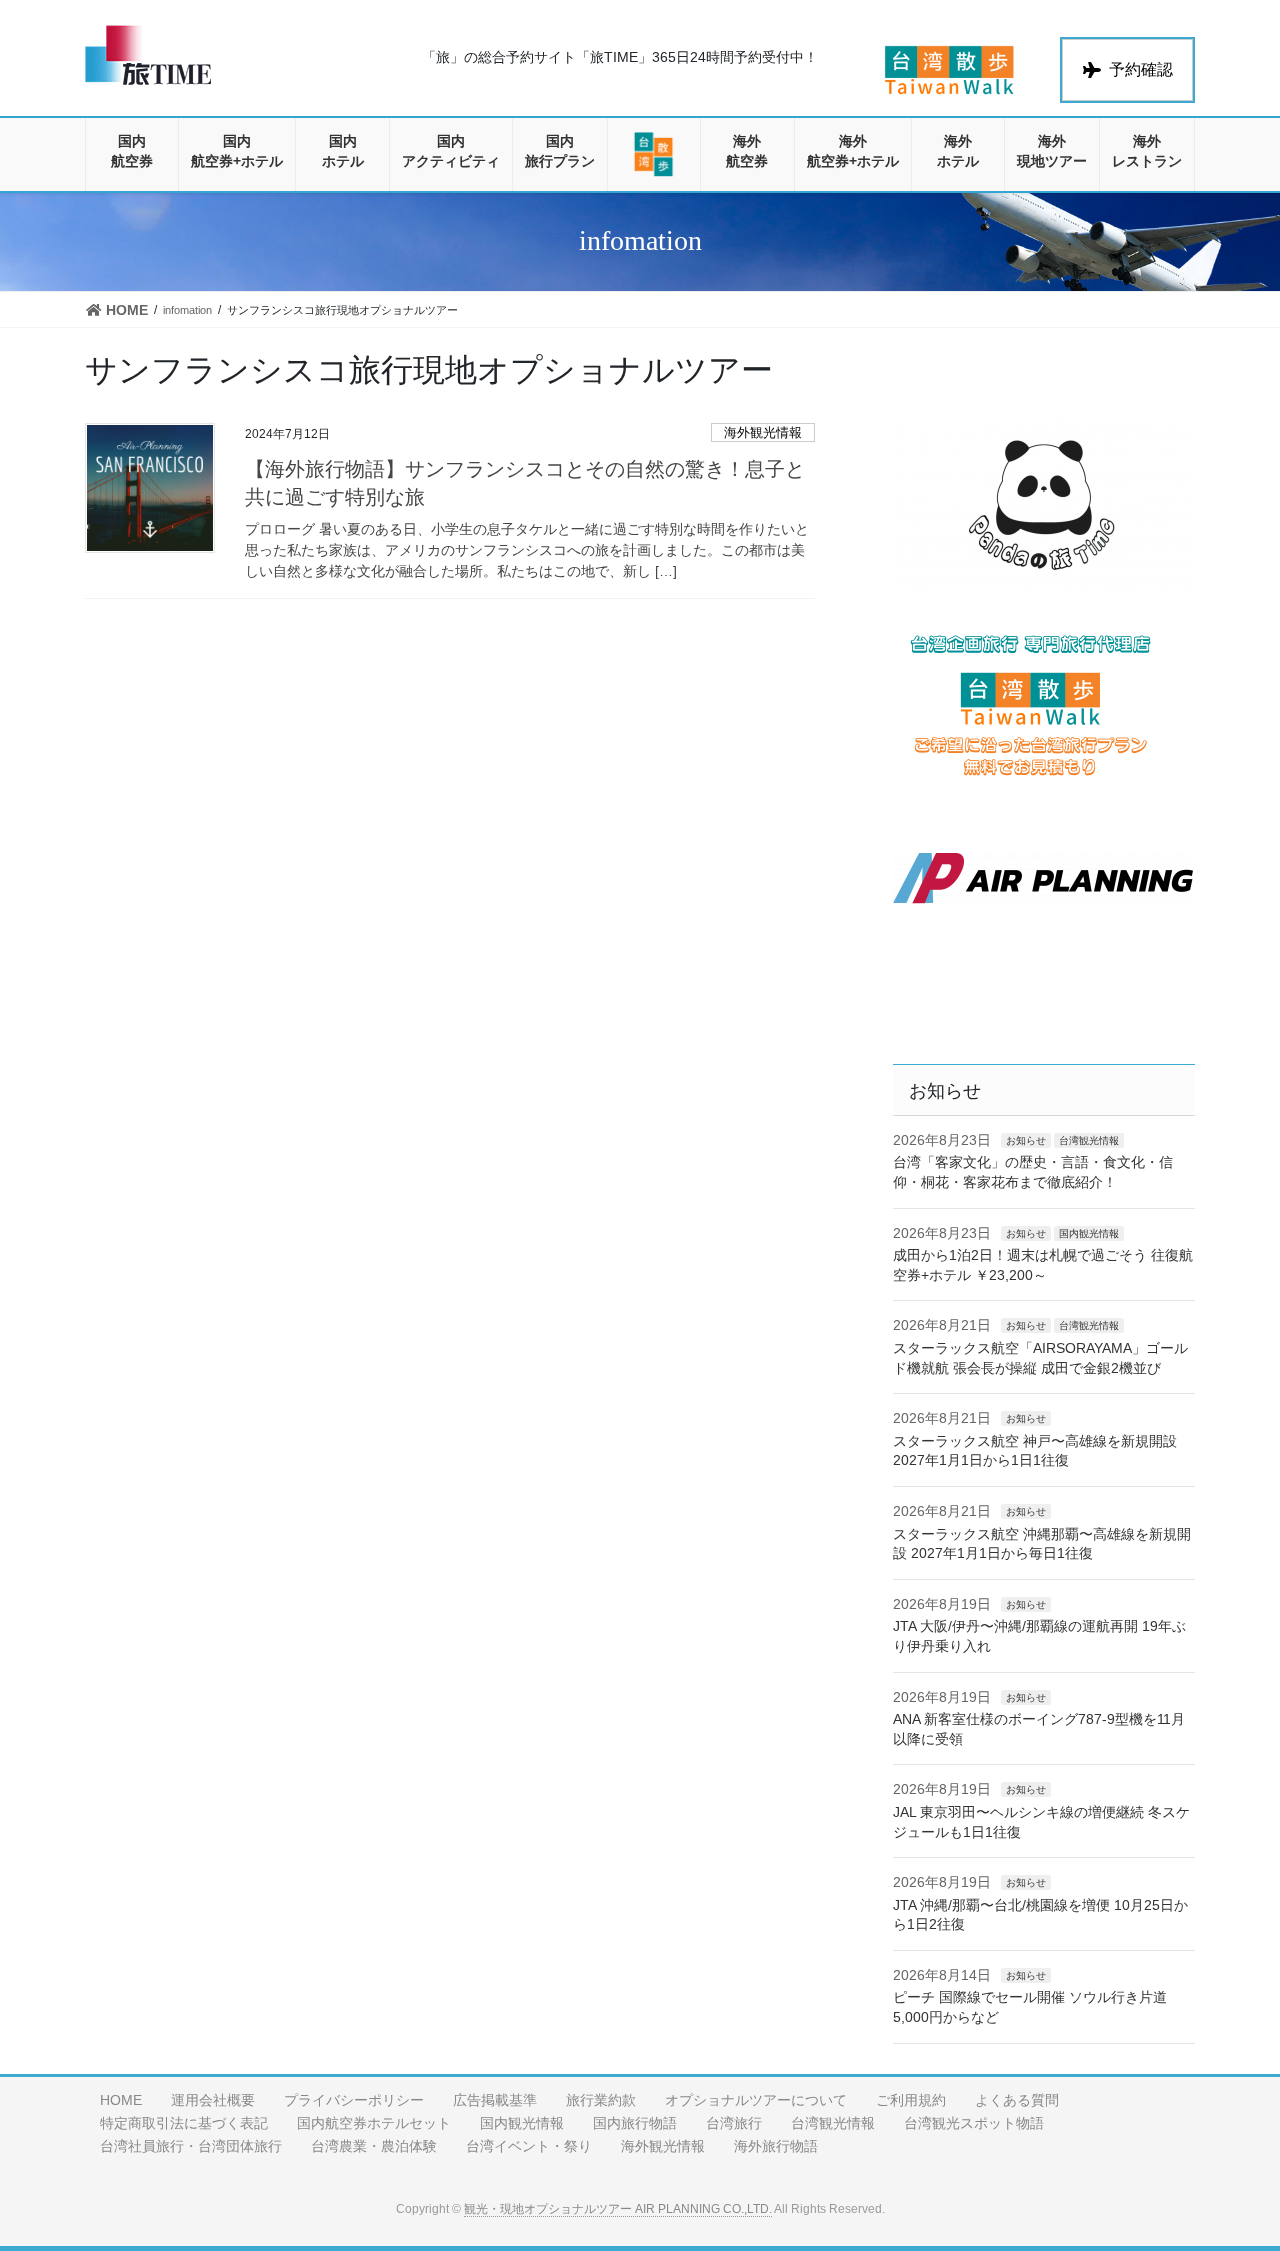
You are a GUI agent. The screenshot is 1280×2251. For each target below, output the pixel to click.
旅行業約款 (601, 2100)
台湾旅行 (734, 2123)
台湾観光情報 (1089, 1140)
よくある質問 (1017, 2100)
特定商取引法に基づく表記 (184, 2123)
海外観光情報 (763, 432)
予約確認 (1141, 69)
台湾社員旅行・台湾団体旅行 (191, 2146)
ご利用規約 (911, 2100)
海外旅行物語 (776, 2146)
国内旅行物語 (635, 2123)
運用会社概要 (213, 2100)
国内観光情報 (1089, 1233)
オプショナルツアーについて (756, 2100)
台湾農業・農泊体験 (374, 2146)
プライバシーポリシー (354, 2100)
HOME (121, 2100)
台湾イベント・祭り (529, 2146)
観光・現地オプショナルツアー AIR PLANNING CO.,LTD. (618, 2209)
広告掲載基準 (495, 2100)
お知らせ (1026, 1140)
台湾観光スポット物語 (974, 2123)
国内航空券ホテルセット (374, 2123)
